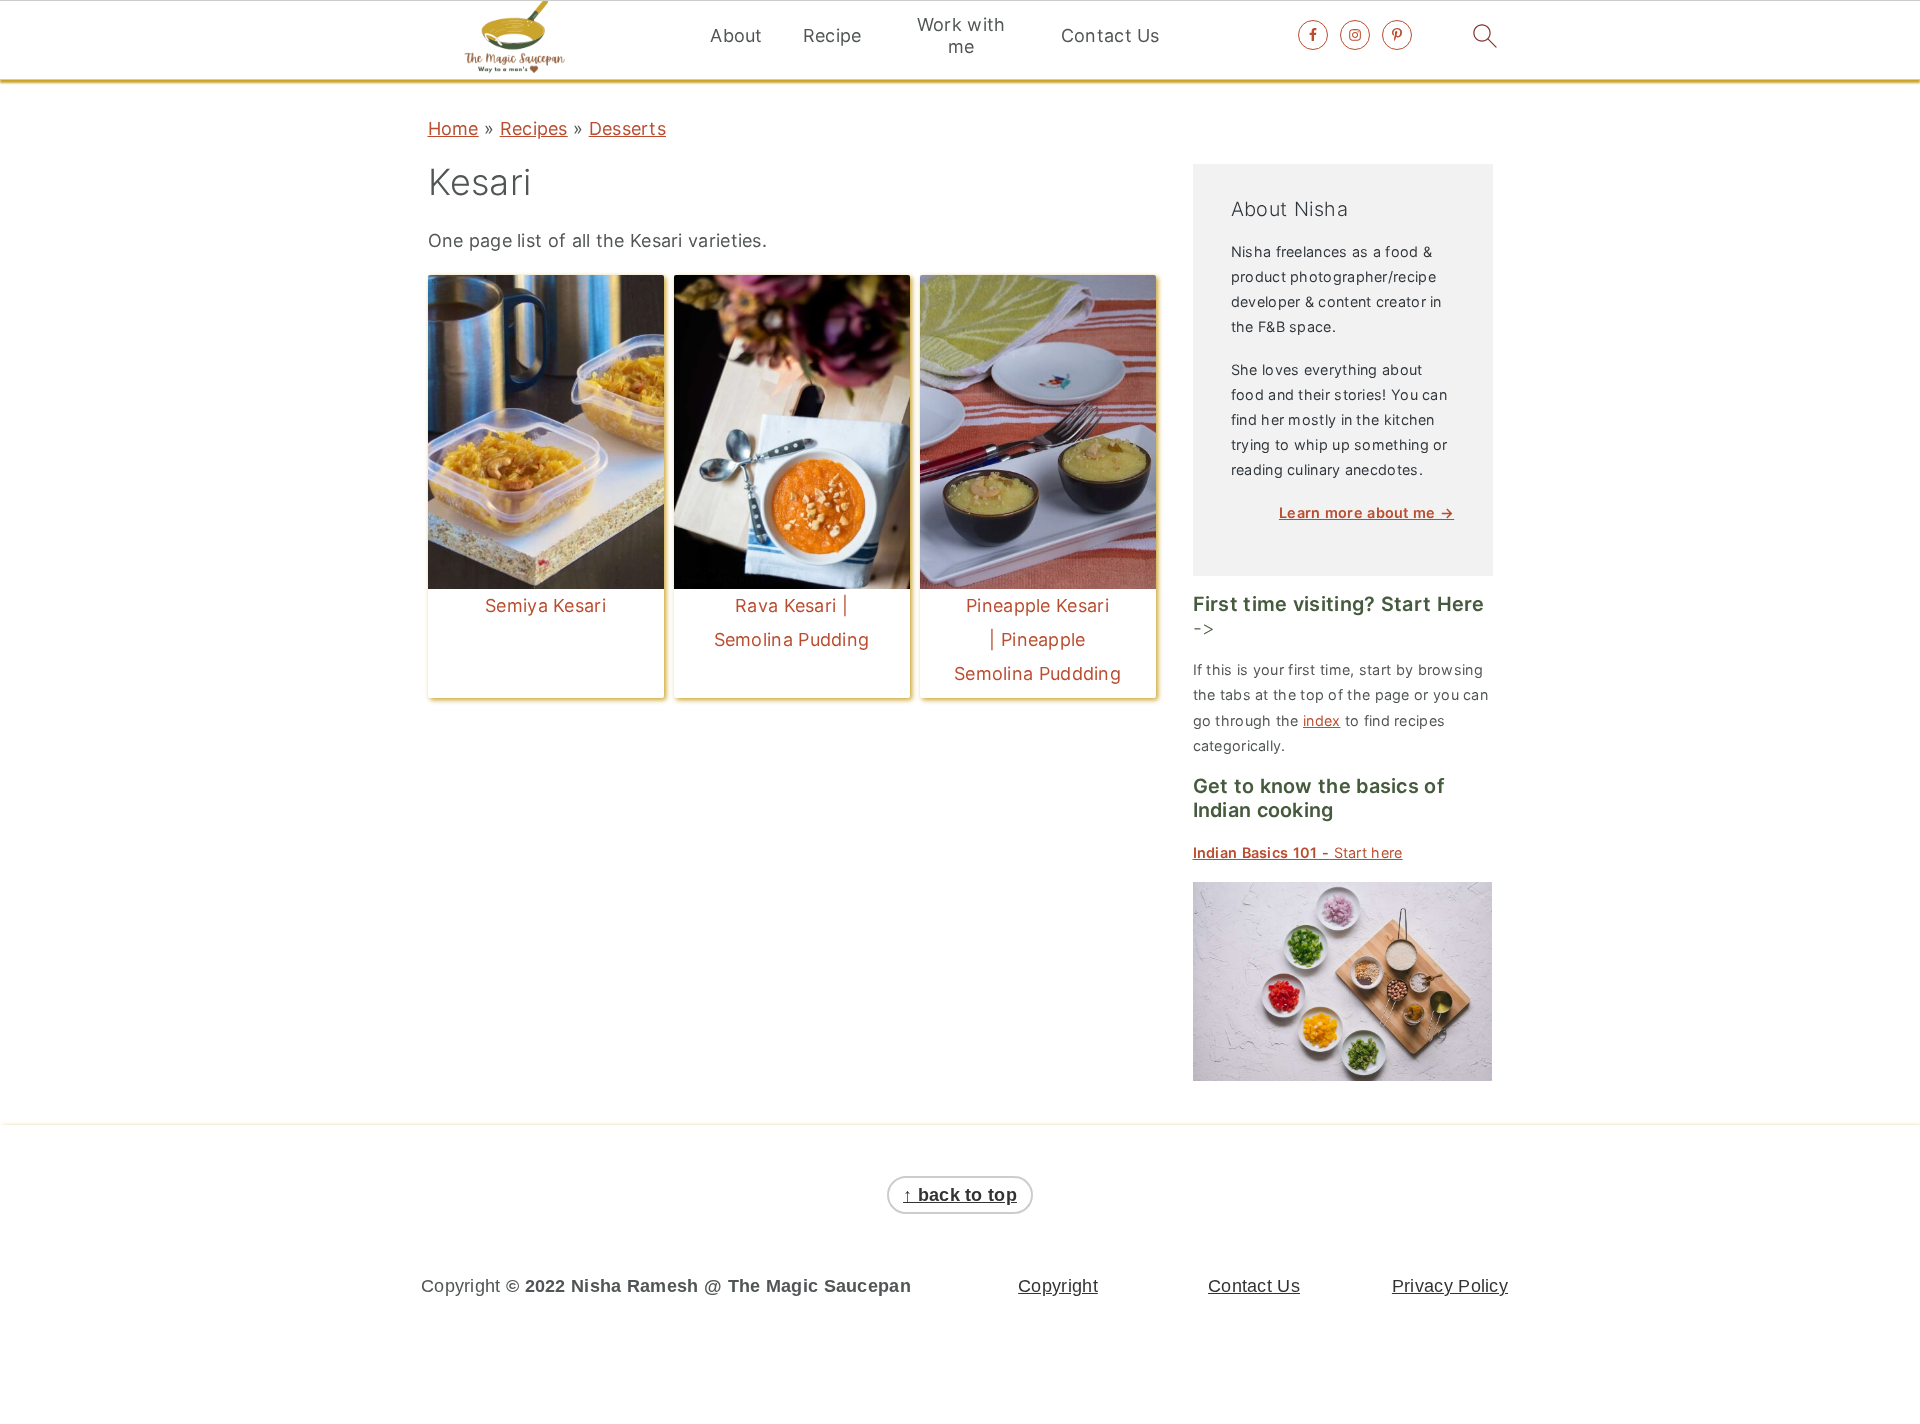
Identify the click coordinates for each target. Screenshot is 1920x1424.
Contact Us (1110, 35)
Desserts (627, 128)
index (1322, 720)
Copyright (1058, 1286)
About (736, 35)
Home (453, 128)
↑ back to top (960, 1195)
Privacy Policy (1450, 1286)
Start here (1298, 852)
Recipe (832, 35)
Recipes (534, 128)
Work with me (961, 35)
